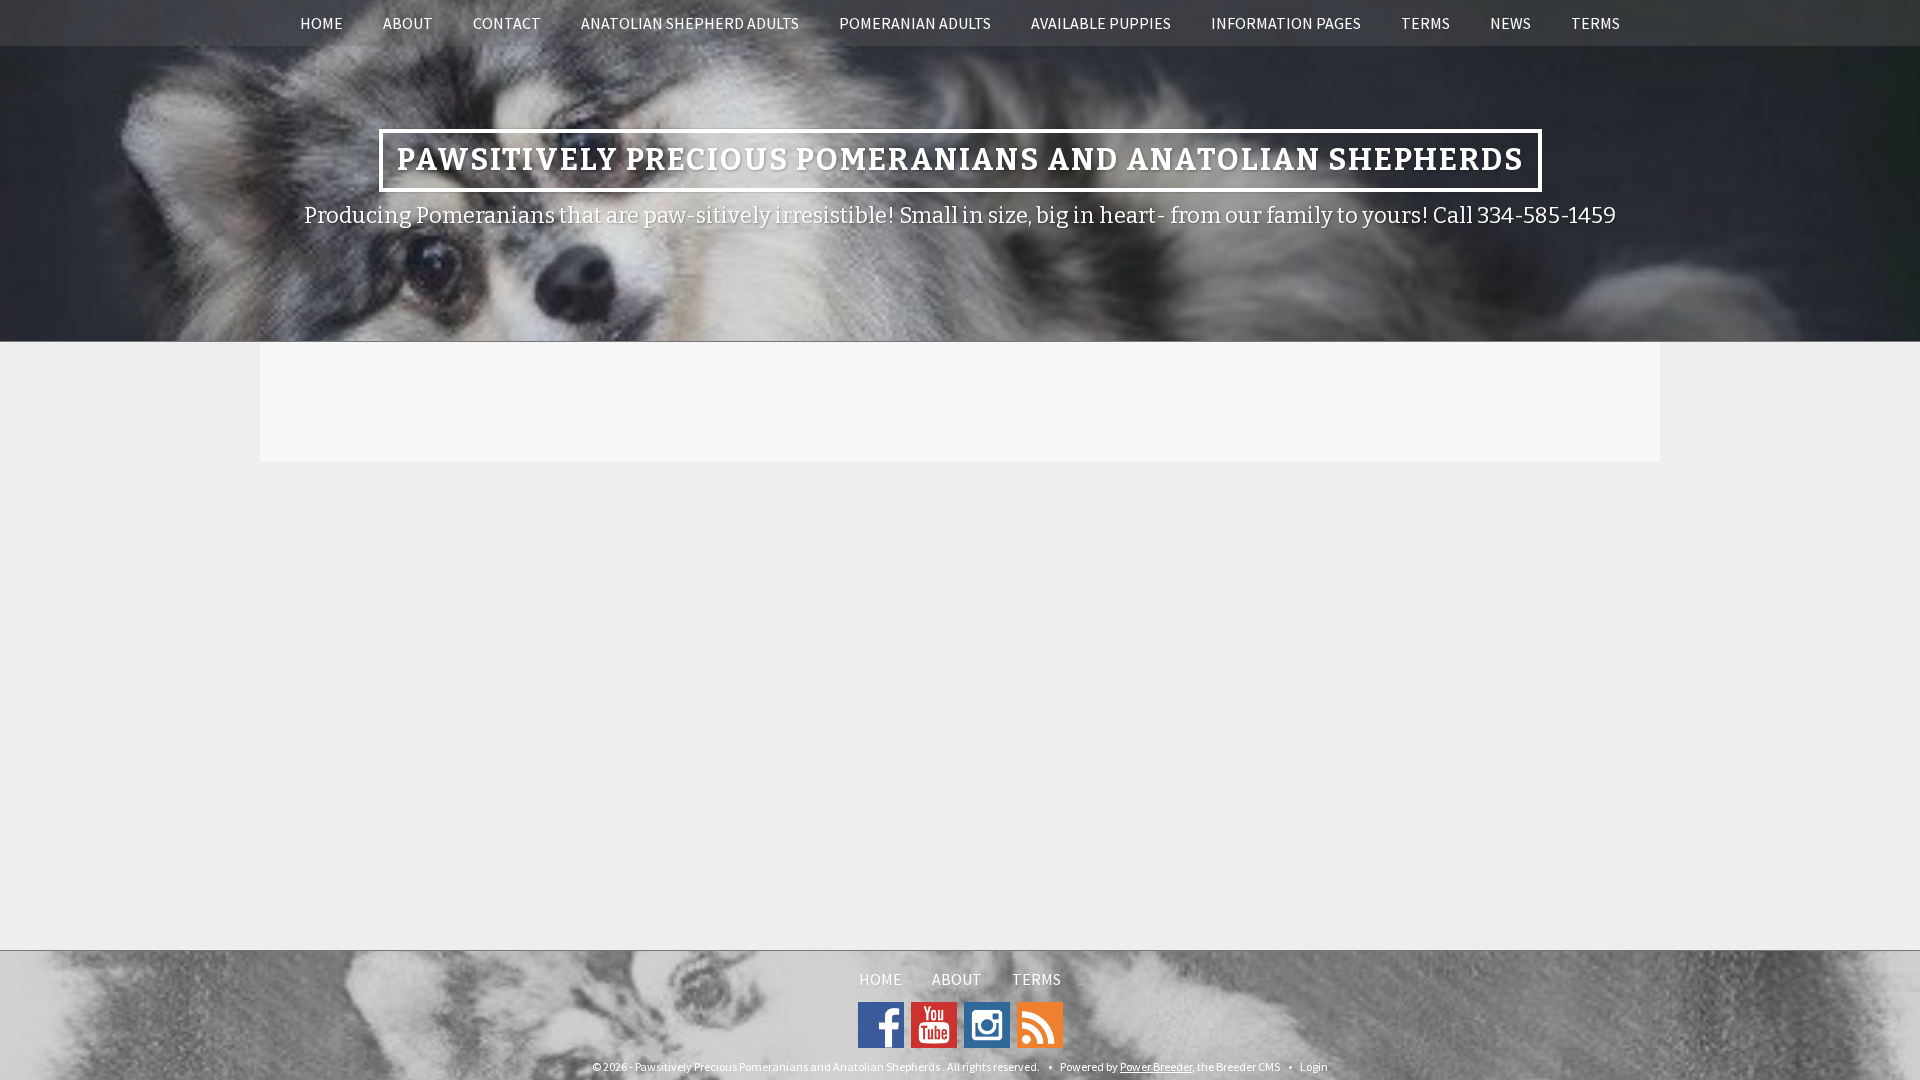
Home (321, 23)
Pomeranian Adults (915, 23)
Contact (507, 23)
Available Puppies (1101, 23)
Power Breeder (1156, 1066)
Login (1314, 1066)
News (1510, 23)
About (408, 23)
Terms (1425, 23)
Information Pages (1286, 23)
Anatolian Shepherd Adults (690, 23)
